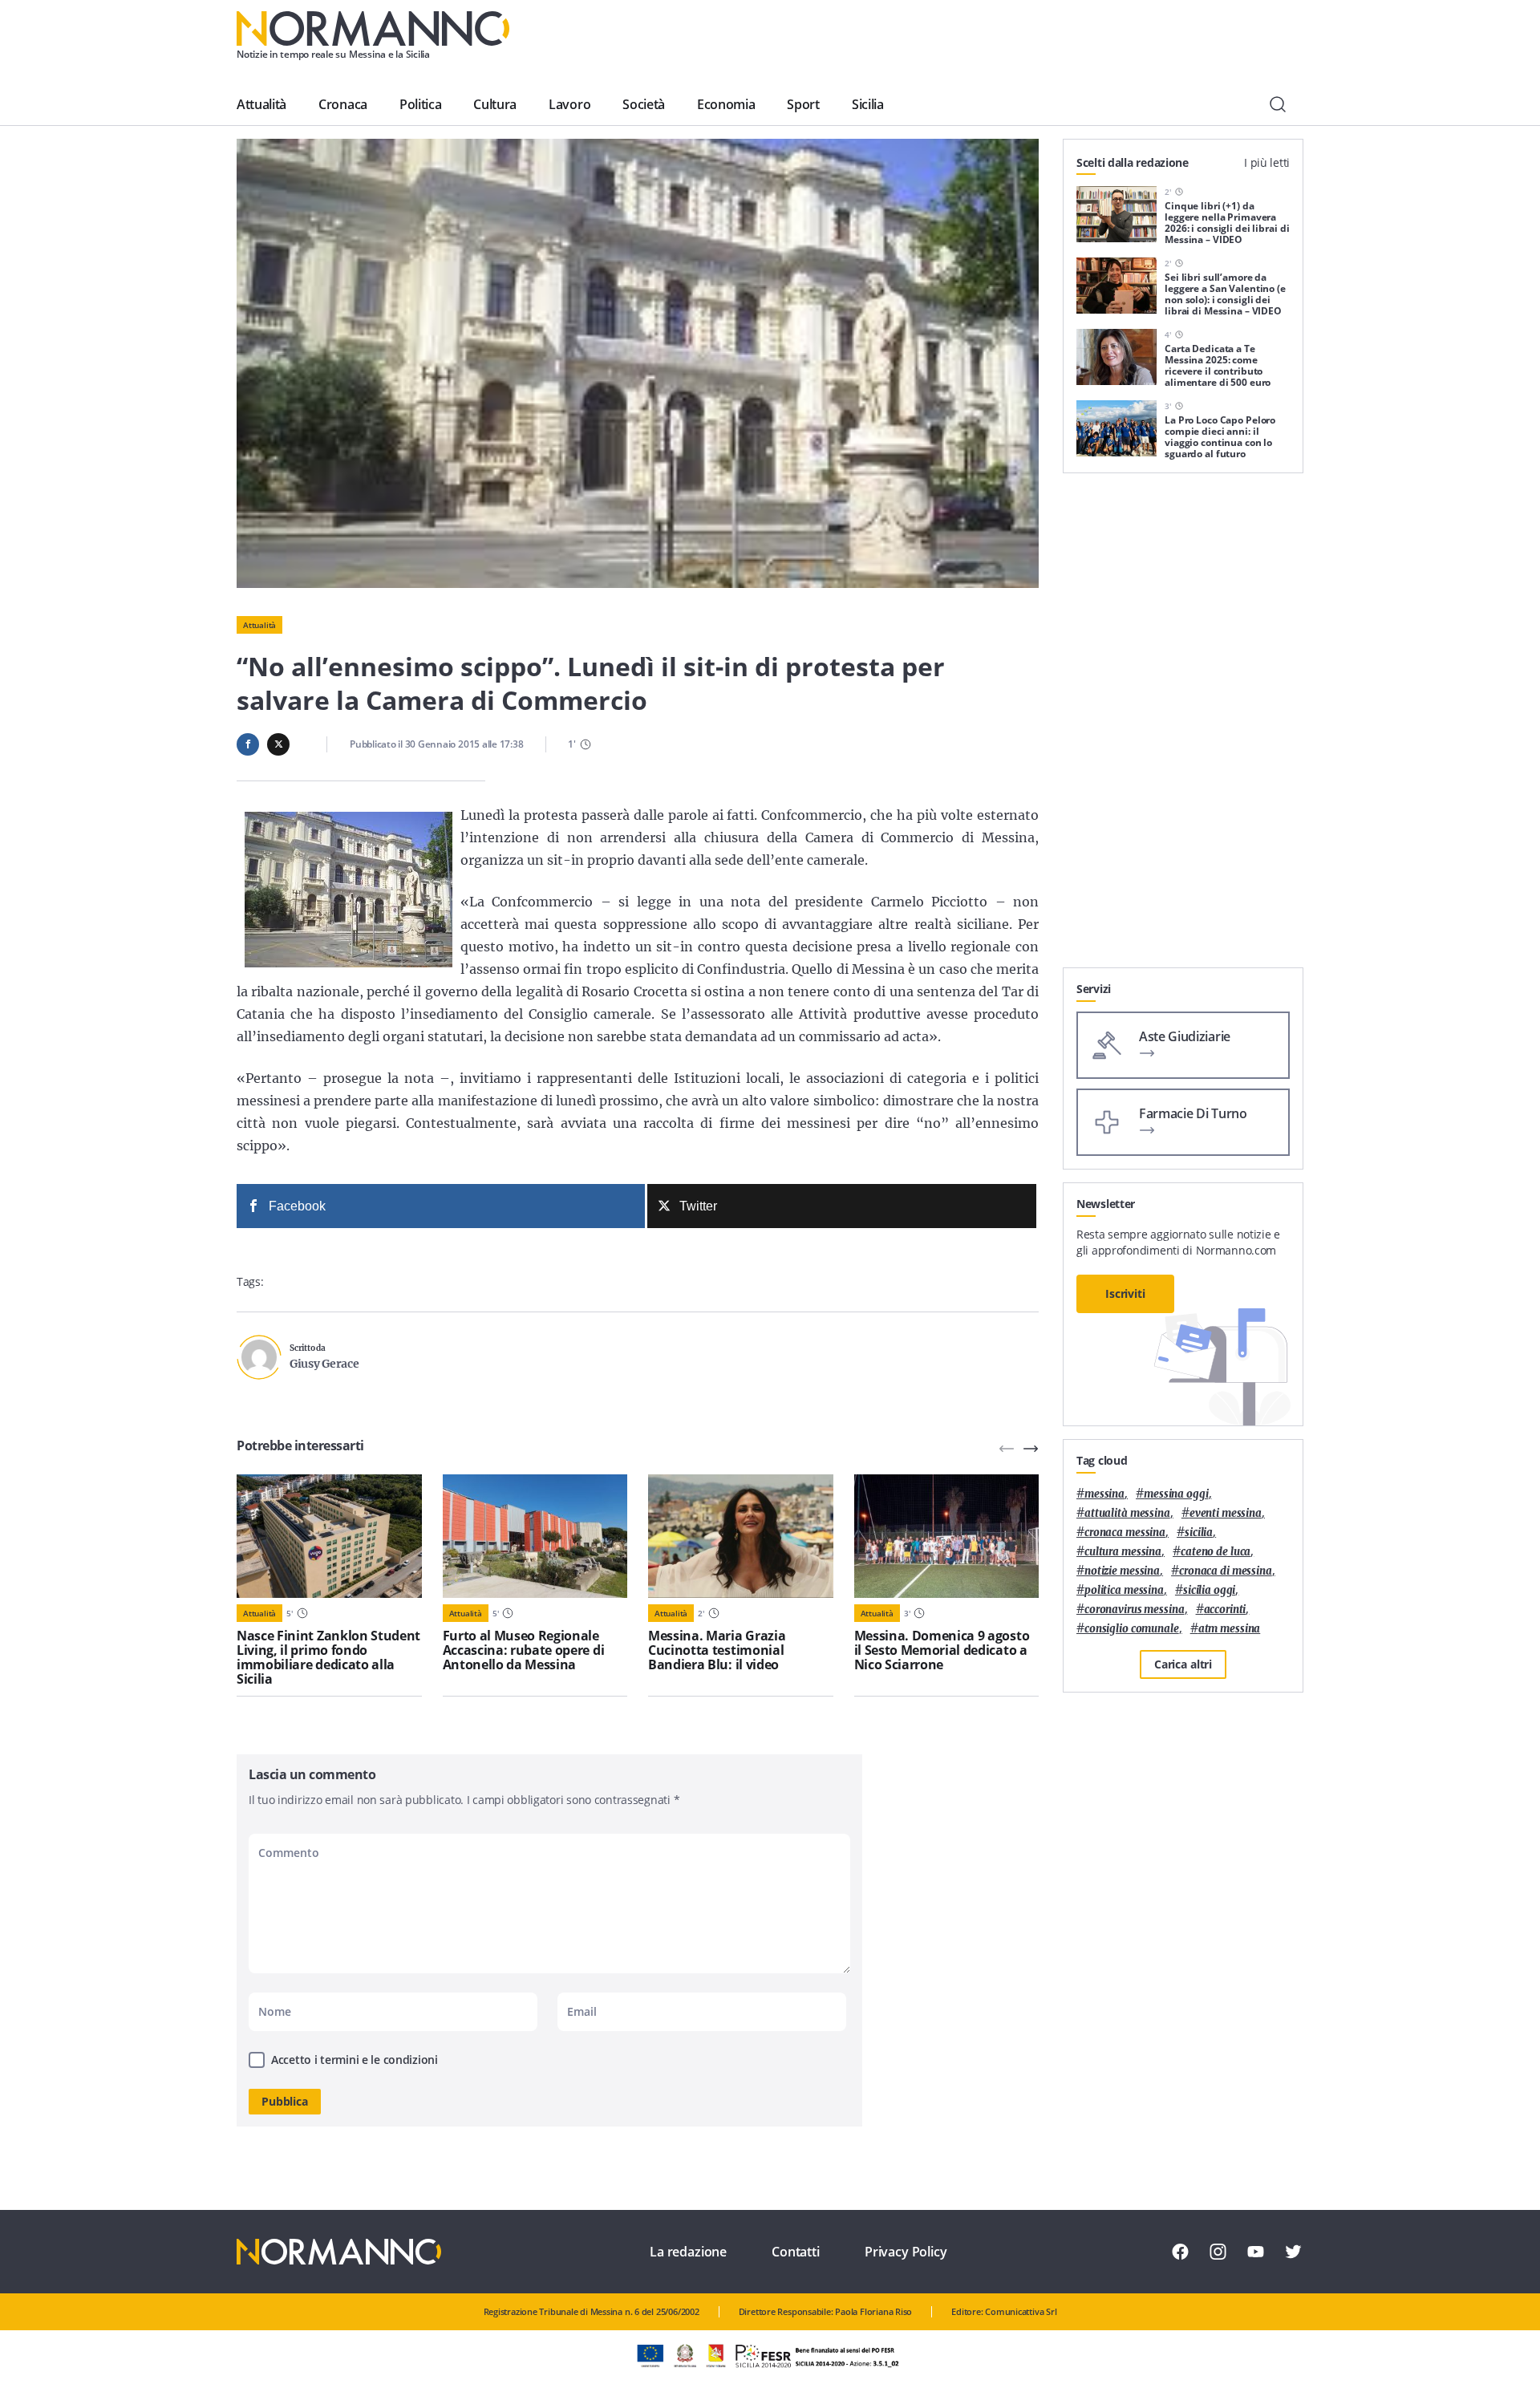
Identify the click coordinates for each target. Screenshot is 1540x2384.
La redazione (688, 2252)
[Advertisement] (1183, 727)
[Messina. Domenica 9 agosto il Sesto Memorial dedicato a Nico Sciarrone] (947, 1536)
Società (644, 104)
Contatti (796, 2252)
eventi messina (1226, 1513)
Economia (726, 104)
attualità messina (1127, 1513)
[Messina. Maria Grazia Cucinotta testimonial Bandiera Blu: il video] (741, 1536)
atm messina (1230, 1629)
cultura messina (1123, 1552)
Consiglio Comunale (1132, 1629)
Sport (803, 104)
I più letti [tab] (1267, 162)
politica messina (1124, 1590)
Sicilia (868, 104)
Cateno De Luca (1216, 1552)
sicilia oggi (1209, 1590)
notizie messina (1122, 1571)
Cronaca (343, 104)
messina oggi (1176, 1494)
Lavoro (569, 104)
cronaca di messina (1226, 1571)
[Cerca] (1278, 104)
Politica (420, 104)
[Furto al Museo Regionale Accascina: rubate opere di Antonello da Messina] (535, 1536)
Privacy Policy (906, 2252)
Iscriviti (1125, 1293)
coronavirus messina (1135, 1610)
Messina (1104, 1494)
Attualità (261, 104)
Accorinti (1225, 1610)
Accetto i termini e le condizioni (355, 2060)
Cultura (495, 104)
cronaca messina (1125, 1533)
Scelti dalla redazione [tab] (1133, 162)
